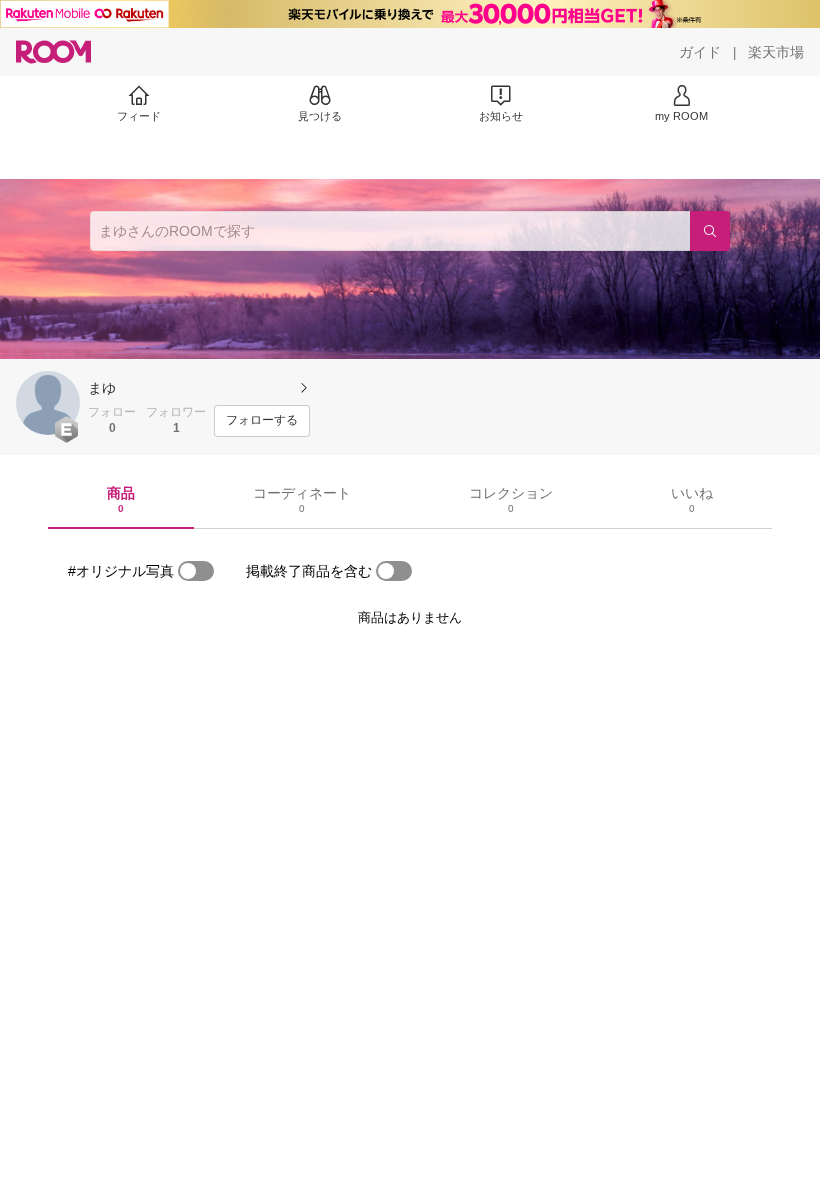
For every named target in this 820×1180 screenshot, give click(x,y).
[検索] (710, 231)
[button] (48, 403)
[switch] (196, 571)
